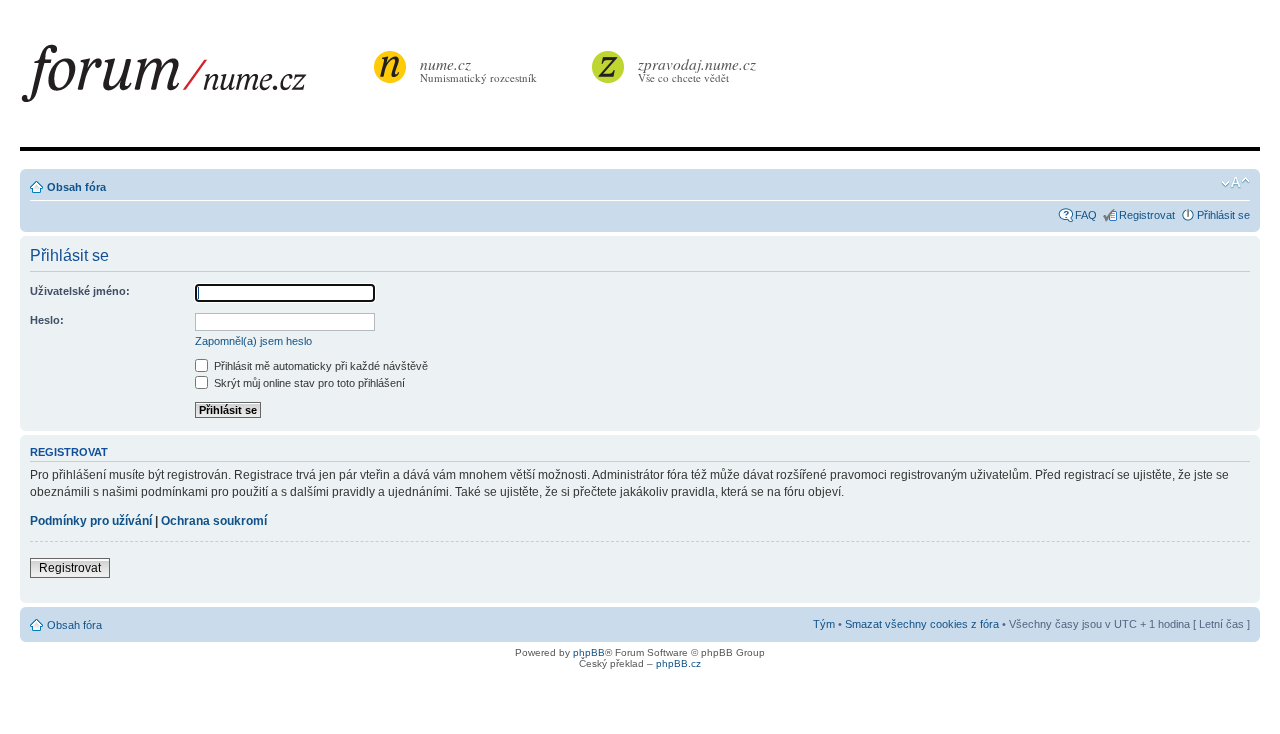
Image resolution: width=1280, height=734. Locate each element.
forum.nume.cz (195, 79)
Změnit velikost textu (1235, 183)
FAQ (1086, 215)
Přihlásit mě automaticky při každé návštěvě (319, 366)
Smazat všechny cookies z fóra (922, 624)
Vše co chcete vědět (697, 69)
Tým (824, 624)
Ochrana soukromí (214, 521)
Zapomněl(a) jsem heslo (253, 341)
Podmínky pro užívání (91, 521)
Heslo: (47, 320)
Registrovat (1147, 215)
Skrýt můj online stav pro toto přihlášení (308, 383)
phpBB (589, 652)
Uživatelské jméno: (80, 291)
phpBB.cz (678, 663)
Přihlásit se (1223, 215)
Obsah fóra (76, 187)
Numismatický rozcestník (478, 69)
